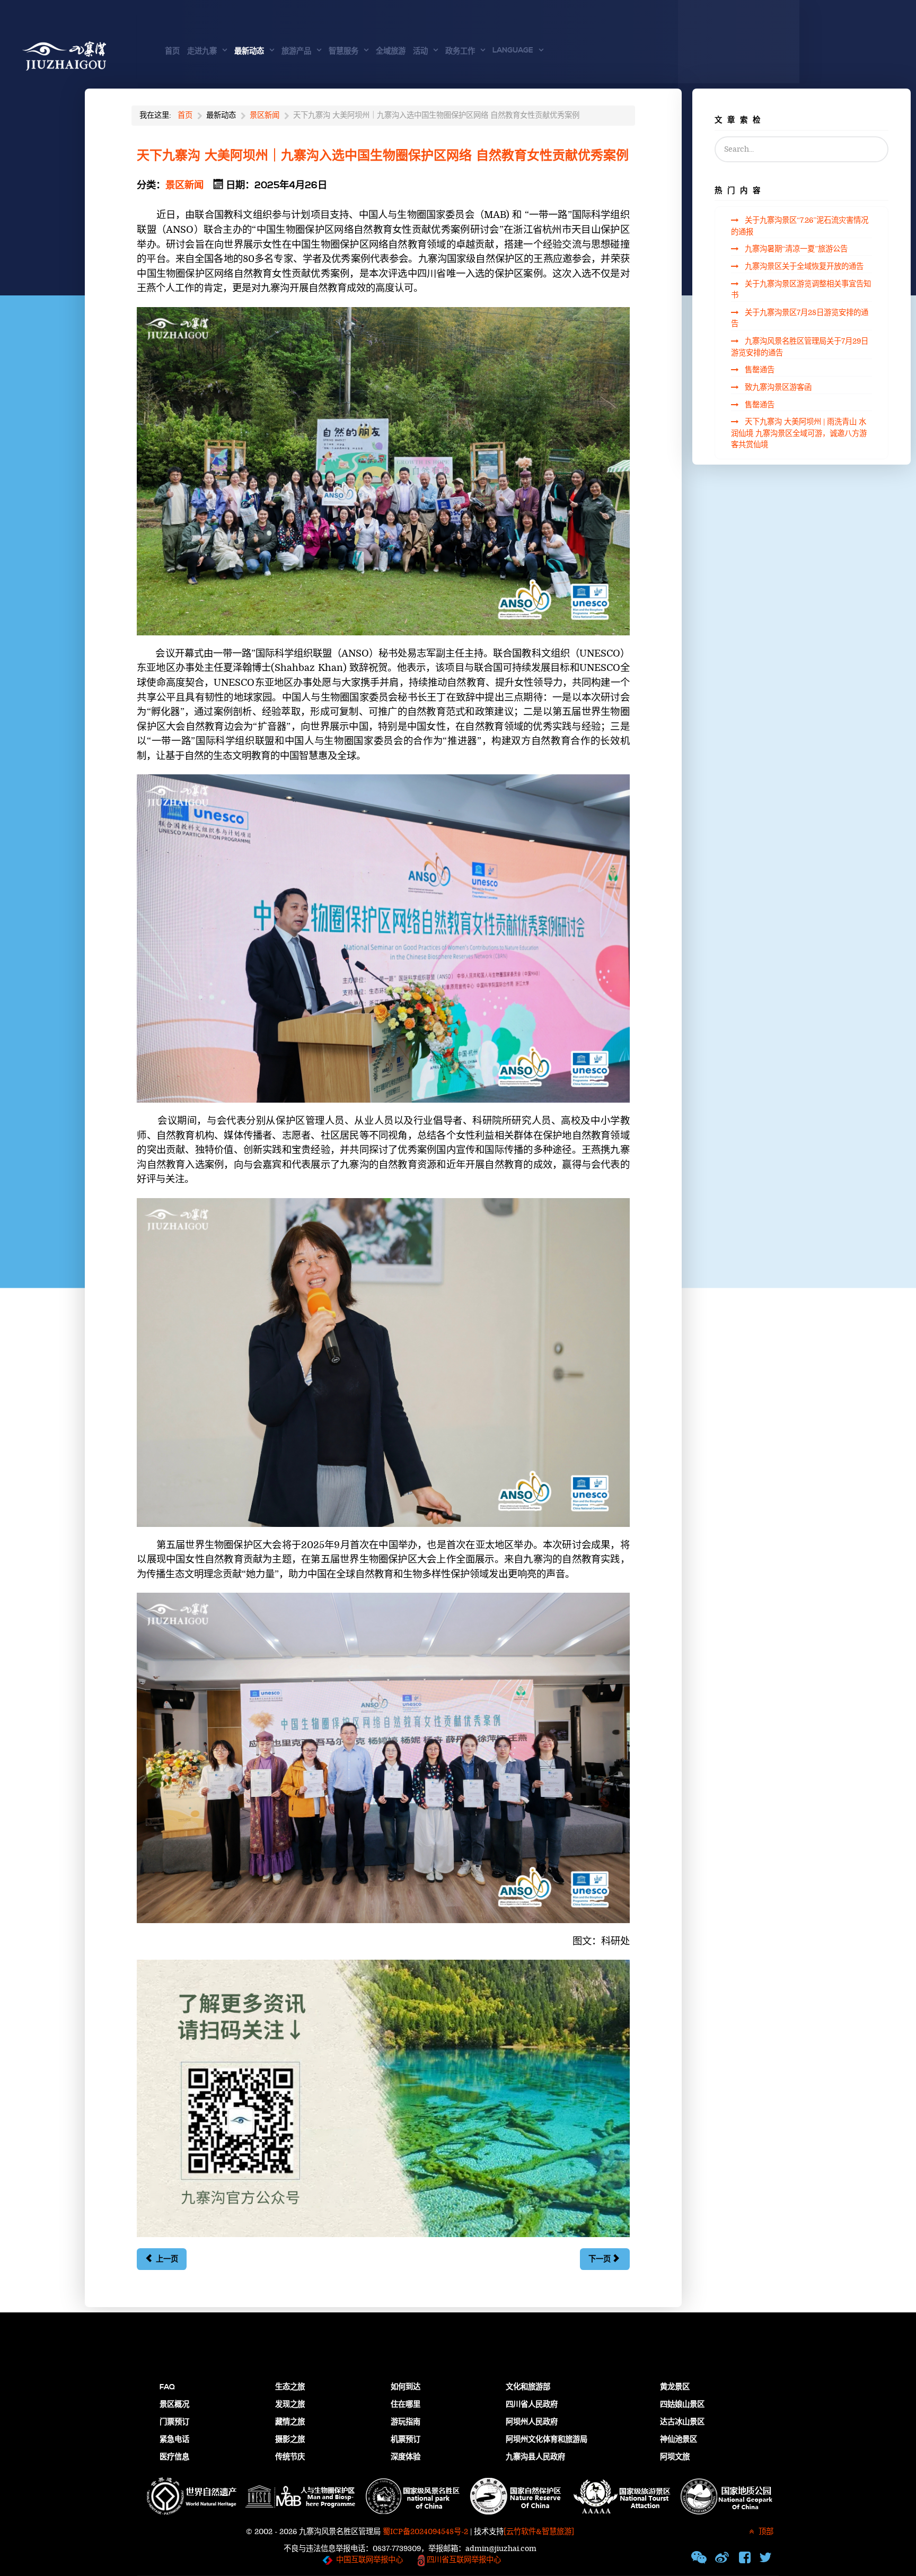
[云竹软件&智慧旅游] (539, 2532)
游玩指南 (406, 2422)
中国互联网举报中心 (369, 2560)
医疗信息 (174, 2457)
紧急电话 (174, 2440)
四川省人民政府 (532, 2405)
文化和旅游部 (528, 2387)
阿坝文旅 (675, 2457)
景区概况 (174, 2405)
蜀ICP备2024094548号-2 (425, 2532)
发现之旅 (290, 2405)
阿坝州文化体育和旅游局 (547, 2440)
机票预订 (406, 2440)
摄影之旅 (290, 2440)
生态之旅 (290, 2387)
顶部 (765, 2532)
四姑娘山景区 (682, 2405)
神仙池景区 (679, 2440)
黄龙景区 (675, 2387)
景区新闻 (184, 185)
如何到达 (406, 2387)
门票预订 (174, 2422)
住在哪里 (406, 2405)
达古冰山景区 (682, 2422)
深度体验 (406, 2457)
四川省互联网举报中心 (463, 2560)
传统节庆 (290, 2457)
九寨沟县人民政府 (535, 2457)
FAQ (167, 2387)
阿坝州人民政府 (532, 2422)
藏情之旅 (290, 2422)
